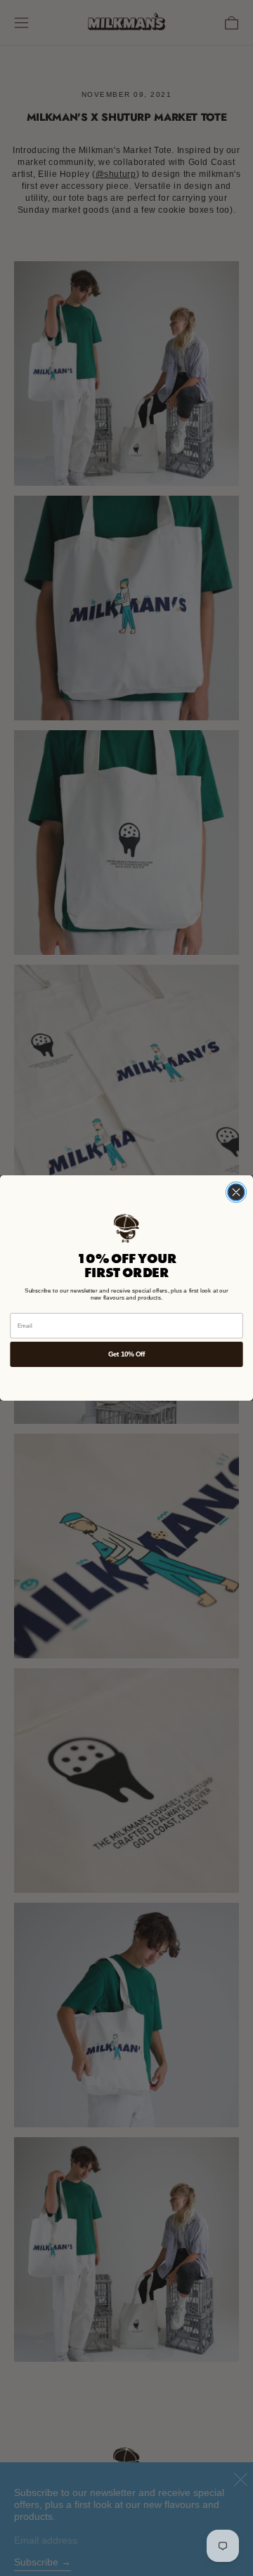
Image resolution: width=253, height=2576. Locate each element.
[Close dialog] (236, 1192)
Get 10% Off (127, 1354)
